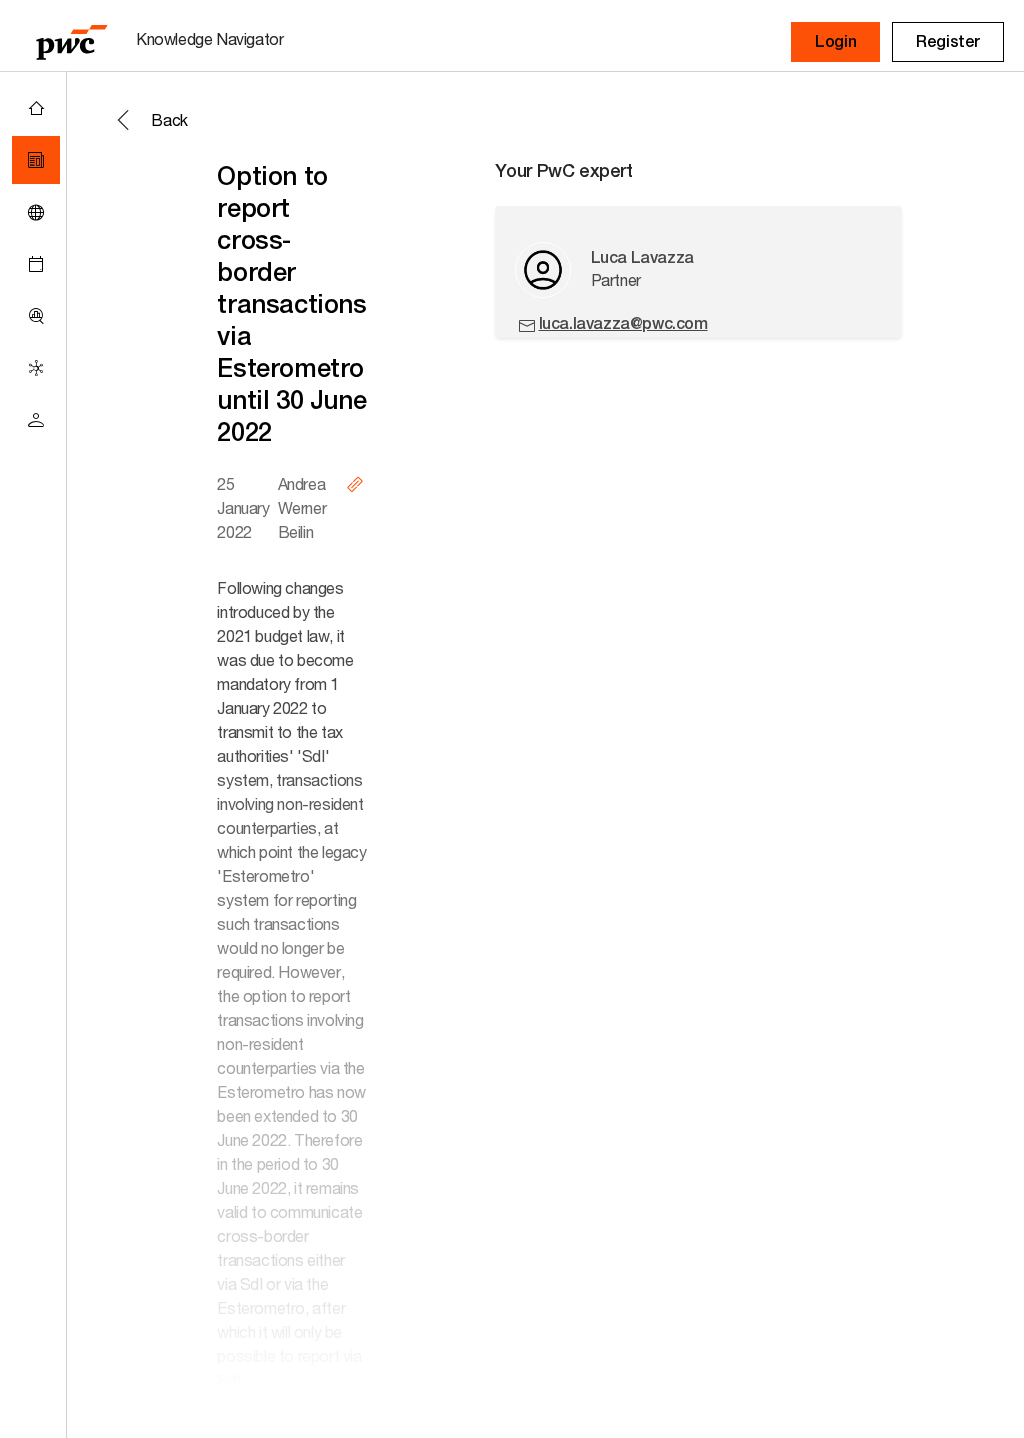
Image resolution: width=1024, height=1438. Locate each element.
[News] (36, 160)
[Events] (36, 264)
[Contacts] (36, 420)
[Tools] (36, 316)
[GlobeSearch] (36, 212)
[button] (835, 42)
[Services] (36, 368)
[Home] (36, 108)
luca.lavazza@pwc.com (623, 323)
